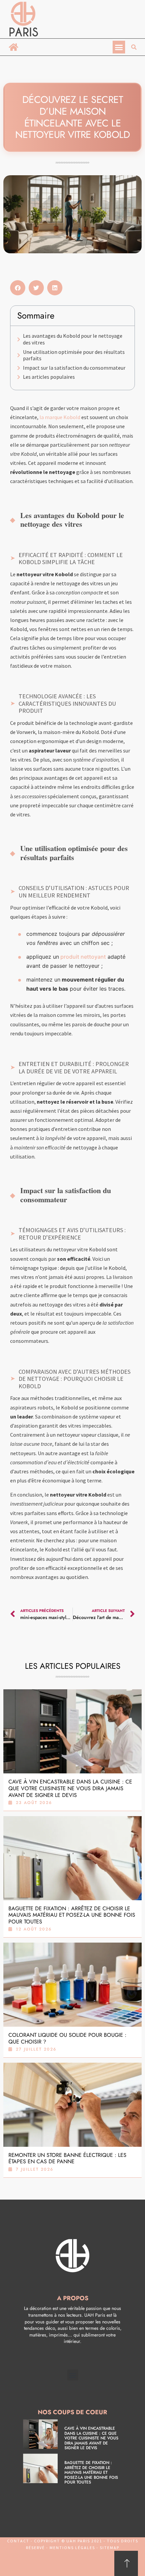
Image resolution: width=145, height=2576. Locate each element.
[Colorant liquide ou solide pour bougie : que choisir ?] (72, 1985)
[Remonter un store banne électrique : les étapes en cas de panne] (72, 2105)
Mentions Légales (72, 2548)
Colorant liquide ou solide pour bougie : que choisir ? (67, 2038)
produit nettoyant (82, 957)
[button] (119, 47)
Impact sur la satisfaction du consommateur (74, 368)
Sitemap (109, 2548)
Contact (18, 2541)
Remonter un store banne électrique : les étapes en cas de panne (67, 2158)
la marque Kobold (60, 417)
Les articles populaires (49, 377)
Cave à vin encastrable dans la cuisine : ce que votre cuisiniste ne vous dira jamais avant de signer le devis (70, 1788)
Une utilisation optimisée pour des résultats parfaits (74, 355)
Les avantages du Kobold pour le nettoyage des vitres (73, 339)
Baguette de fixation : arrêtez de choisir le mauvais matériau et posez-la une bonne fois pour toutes (72, 1915)
